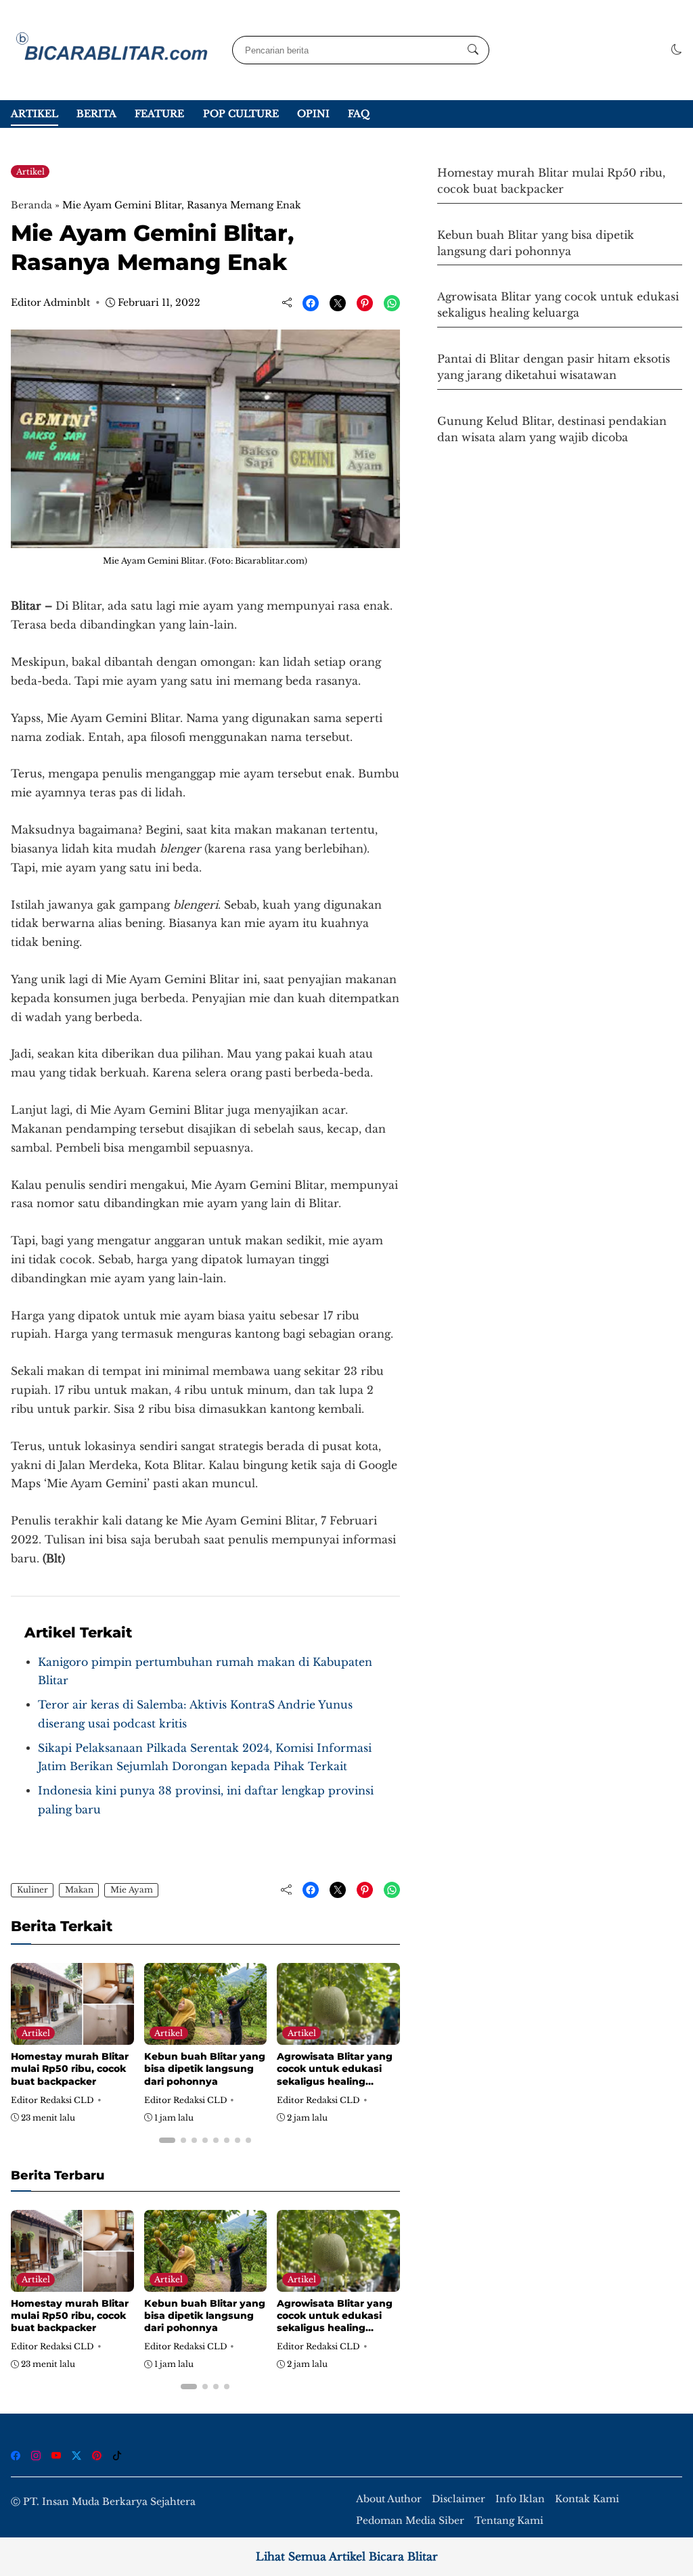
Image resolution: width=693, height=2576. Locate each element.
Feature (159, 114)
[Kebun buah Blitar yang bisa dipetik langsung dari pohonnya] (206, 2036)
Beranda (31, 205)
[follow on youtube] (56, 2456)
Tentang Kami (509, 2521)
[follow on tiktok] (117, 2456)
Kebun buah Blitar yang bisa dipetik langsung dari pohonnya (205, 2069)
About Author (389, 2499)
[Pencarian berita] (473, 50)
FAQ (359, 114)
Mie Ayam (132, 1890)
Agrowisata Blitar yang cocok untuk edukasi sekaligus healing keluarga (335, 2075)
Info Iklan (520, 2499)
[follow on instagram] (36, 2456)
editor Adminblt (50, 302)
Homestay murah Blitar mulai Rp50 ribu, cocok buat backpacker (70, 2069)
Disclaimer (459, 2499)
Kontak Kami (587, 2499)
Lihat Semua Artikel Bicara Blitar (347, 2557)
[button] (677, 50)
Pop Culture (241, 114)
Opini (313, 114)
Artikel (35, 114)
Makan (79, 1890)
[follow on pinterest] (97, 2456)
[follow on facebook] (16, 2456)
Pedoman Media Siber (410, 2521)
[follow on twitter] (76, 2456)
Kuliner (32, 1890)
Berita (96, 114)
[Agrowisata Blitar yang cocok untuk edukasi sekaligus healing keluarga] (338, 2036)
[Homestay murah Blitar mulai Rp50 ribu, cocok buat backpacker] (72, 2036)
